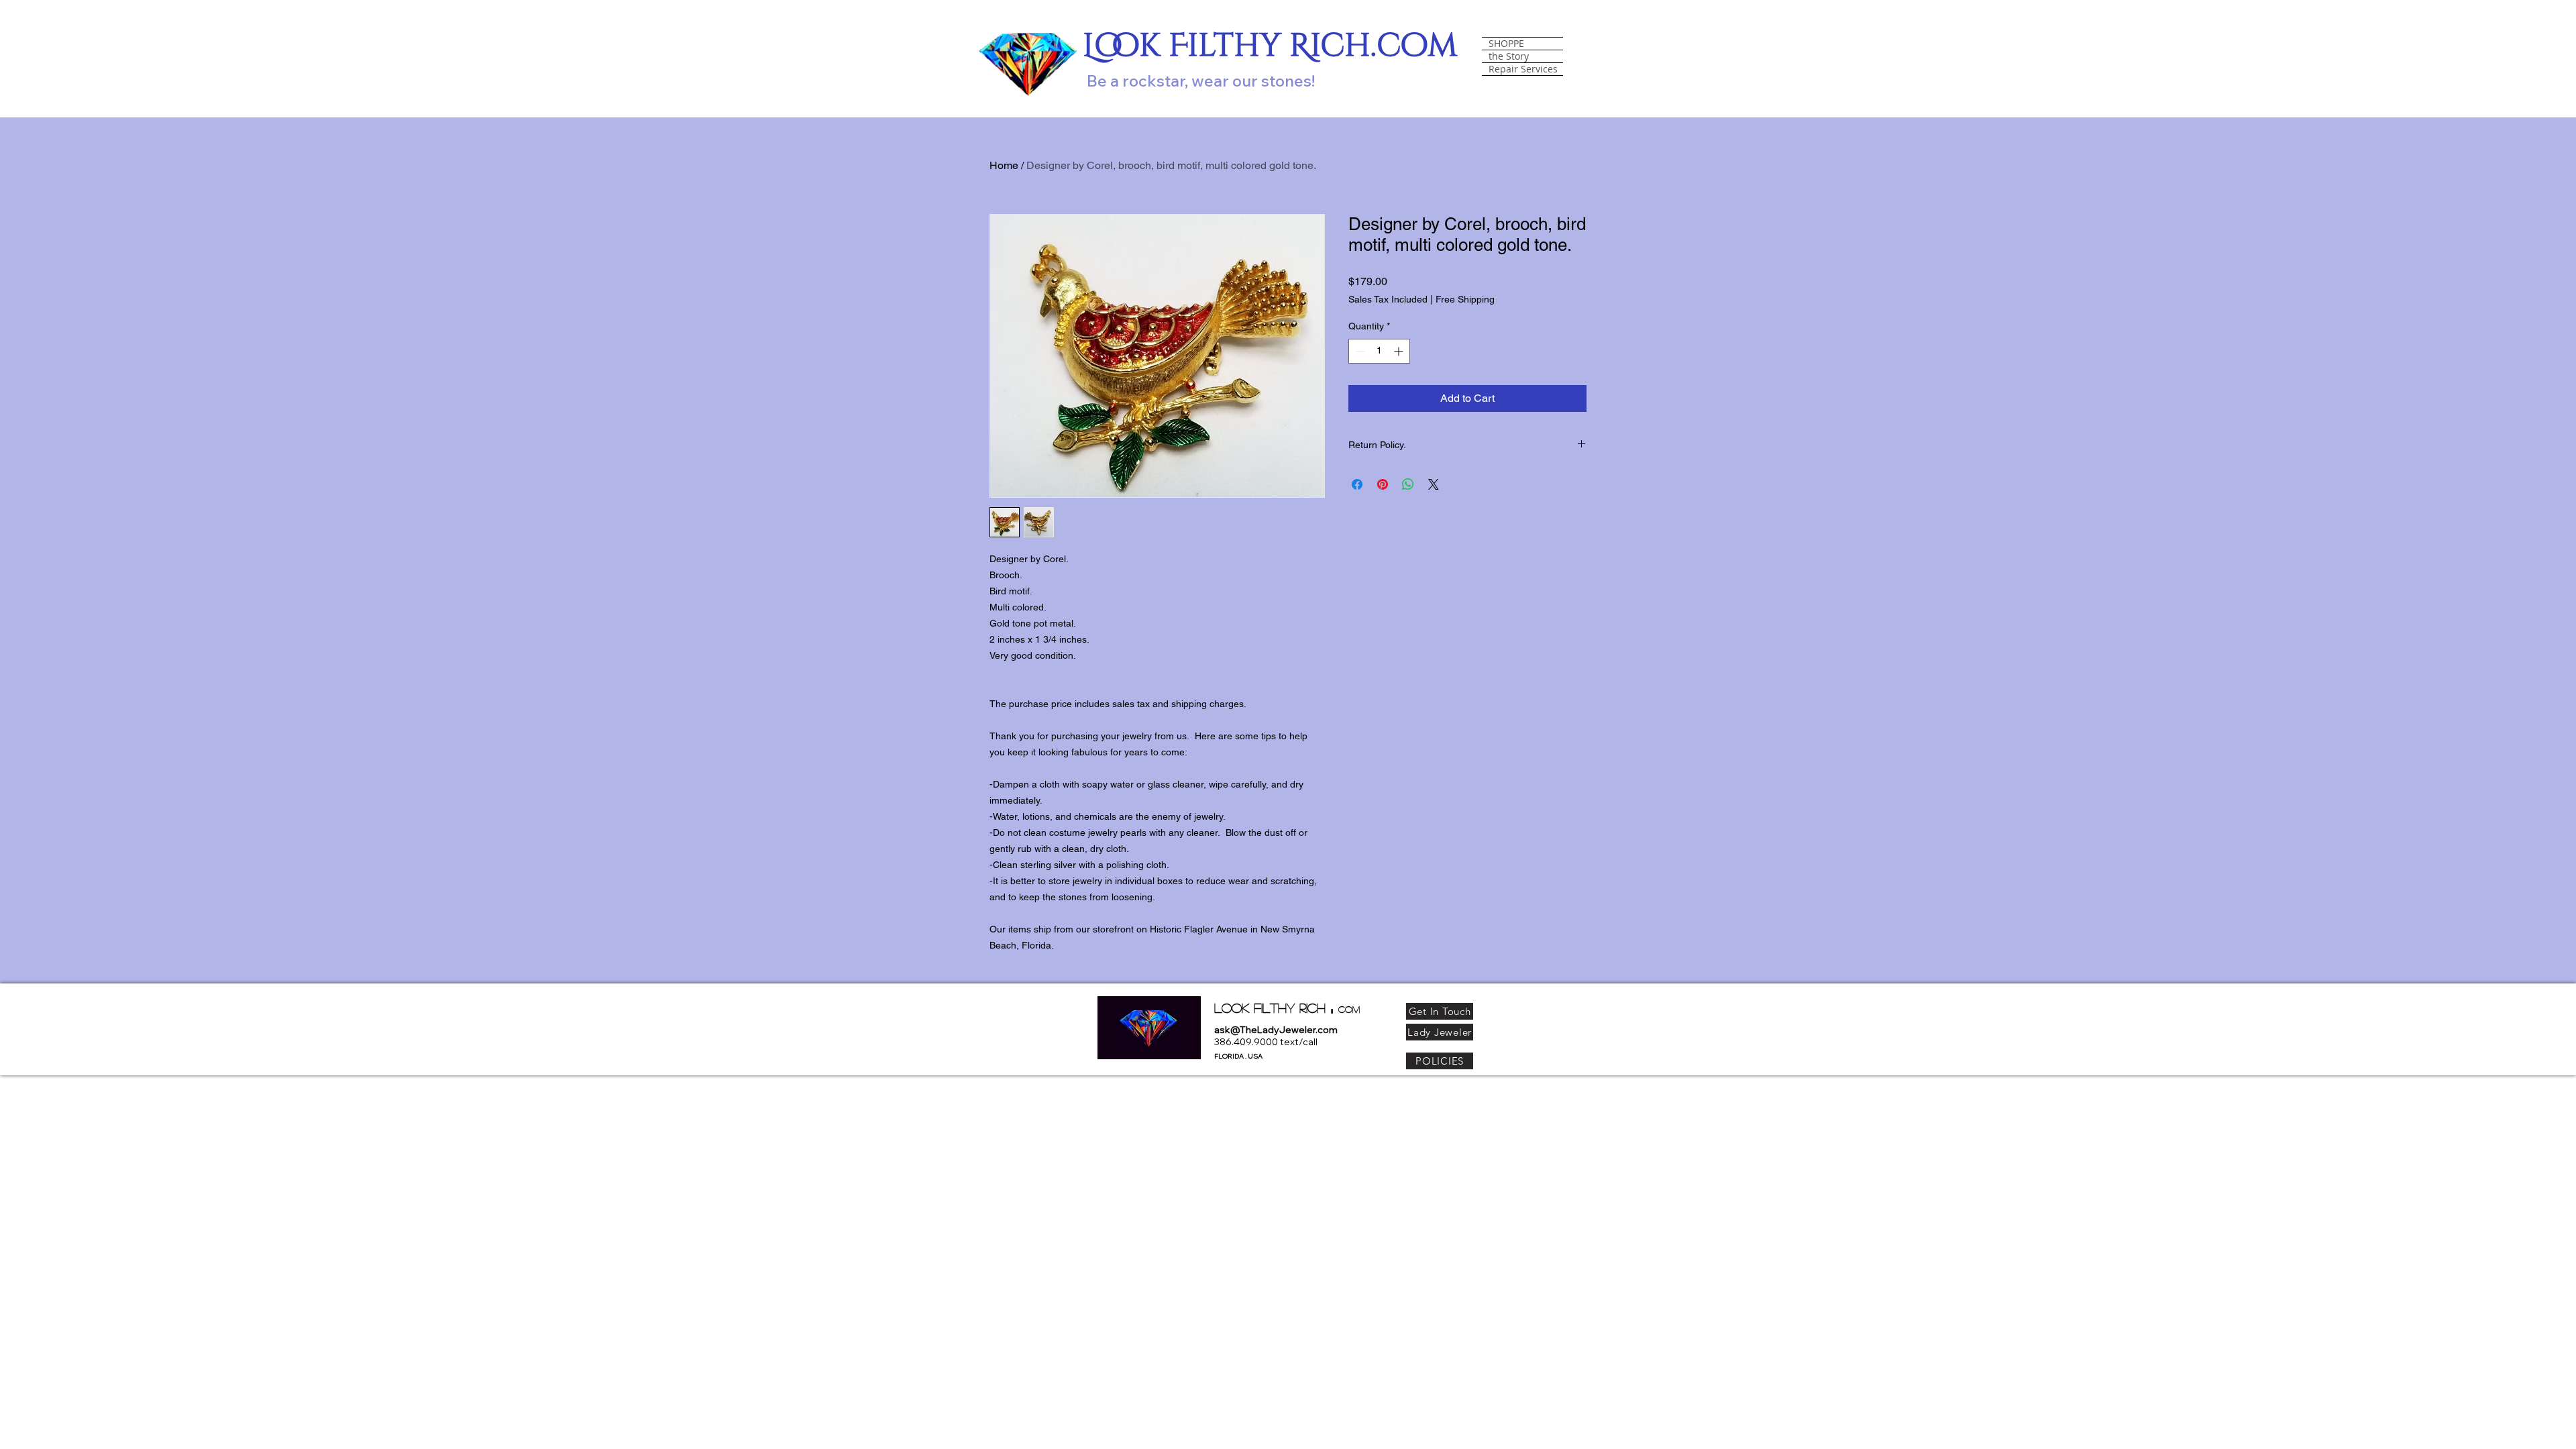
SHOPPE (1506, 44)
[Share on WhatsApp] (1408, 484)
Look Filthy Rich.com (1270, 46)
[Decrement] (1359, 351)
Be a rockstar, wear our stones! (1201, 80)
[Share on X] (1434, 484)
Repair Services (1523, 69)
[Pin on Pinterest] (1383, 484)
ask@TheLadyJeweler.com (1276, 1030)
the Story (1509, 56)
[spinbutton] (1379, 351)
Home (1004, 165)
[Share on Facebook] (1357, 484)
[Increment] (1400, 351)
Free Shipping (1465, 299)
